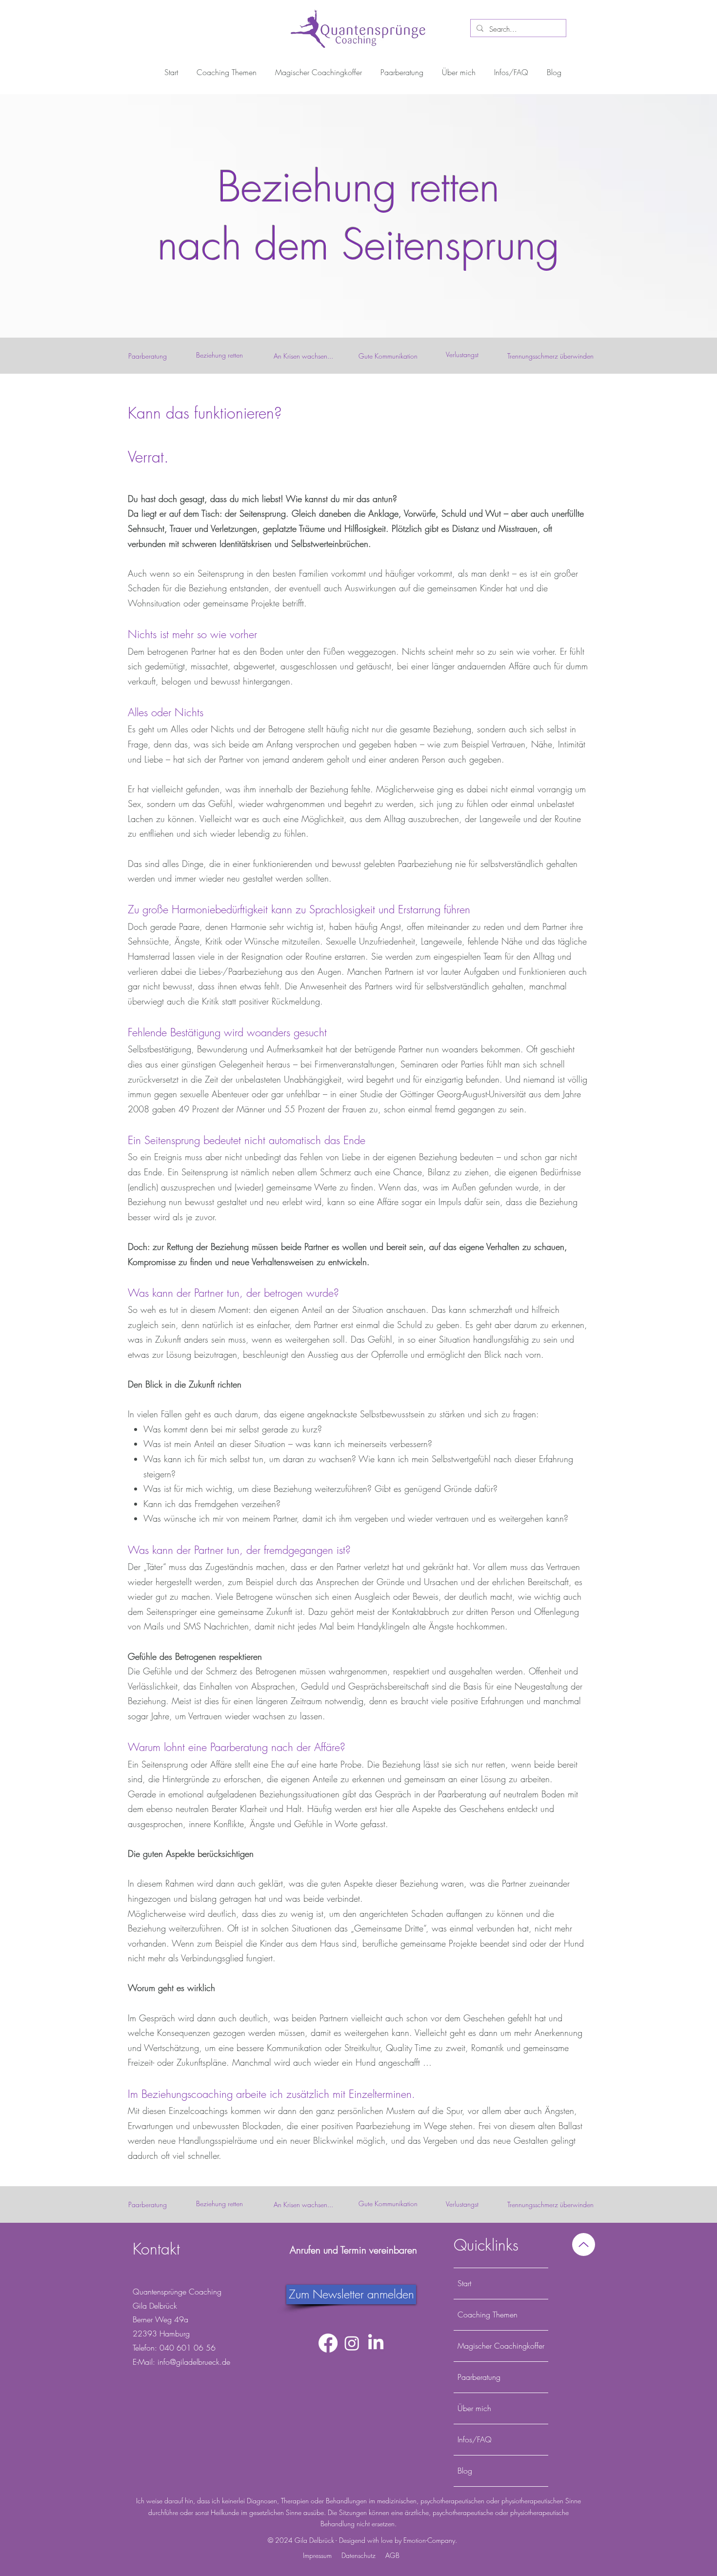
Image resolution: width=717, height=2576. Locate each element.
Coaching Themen (488, 2314)
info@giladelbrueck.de (194, 2362)
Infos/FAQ (475, 2439)
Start (464, 2283)
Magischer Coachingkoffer (501, 2346)
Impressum (317, 2555)
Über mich (474, 2408)
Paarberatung (479, 2377)
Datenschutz (358, 2555)
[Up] (584, 2244)
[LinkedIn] (376, 2343)
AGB (392, 2555)
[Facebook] (328, 2343)
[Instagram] (352, 2343)
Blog (465, 2471)
